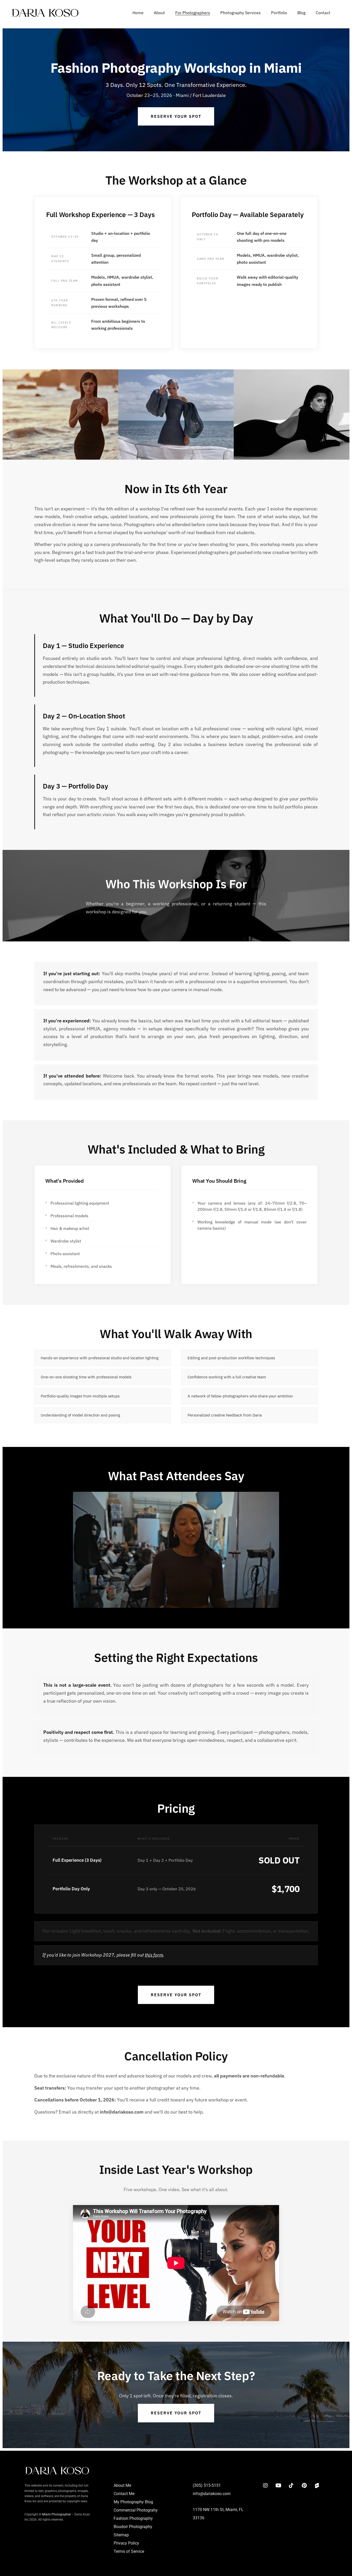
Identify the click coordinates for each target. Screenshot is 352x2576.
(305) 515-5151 (207, 2485)
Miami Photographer (56, 2514)
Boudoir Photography (133, 2526)
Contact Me (124, 2493)
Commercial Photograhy (136, 2510)
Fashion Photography (133, 2518)
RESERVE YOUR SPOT (176, 116)
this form (154, 1955)
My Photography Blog (133, 2502)
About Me (122, 2485)
